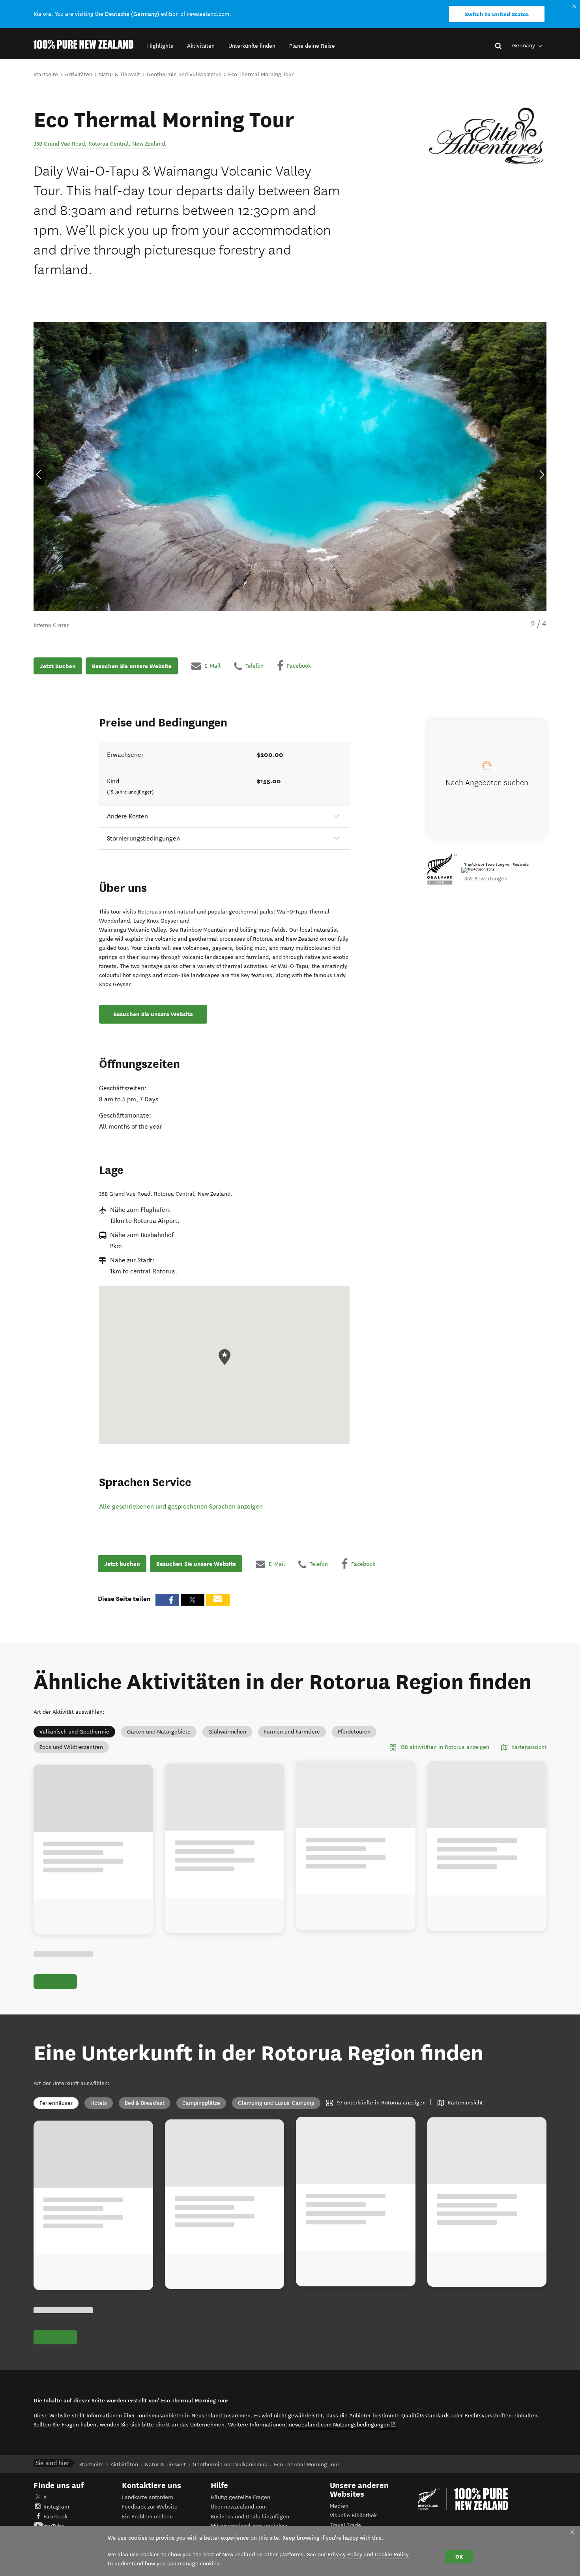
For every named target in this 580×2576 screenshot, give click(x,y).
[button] (160, 46)
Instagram (56, 2507)
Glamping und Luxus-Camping (276, 2103)
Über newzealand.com (239, 2507)
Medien (339, 2506)
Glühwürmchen (227, 1732)
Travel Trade (345, 2525)
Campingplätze (201, 2103)
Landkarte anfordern (148, 2497)
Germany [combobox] (524, 46)
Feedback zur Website (150, 2507)
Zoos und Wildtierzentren (71, 1747)
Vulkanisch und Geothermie (74, 1732)
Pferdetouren (354, 1732)
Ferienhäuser (56, 2103)
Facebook (55, 2517)
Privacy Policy (345, 2554)
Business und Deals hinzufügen (250, 2517)
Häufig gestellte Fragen (240, 2497)
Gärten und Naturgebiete (159, 1732)
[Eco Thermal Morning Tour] (487, 136)
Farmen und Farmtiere (292, 1732)
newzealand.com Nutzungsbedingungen (342, 2424)
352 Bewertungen (486, 879)
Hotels (99, 2103)
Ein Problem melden (147, 2517)
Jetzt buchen (58, 666)
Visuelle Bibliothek (353, 2515)
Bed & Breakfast (145, 2103)
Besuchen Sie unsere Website (132, 666)
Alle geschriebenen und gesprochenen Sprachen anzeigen (181, 1506)
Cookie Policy (392, 2554)
